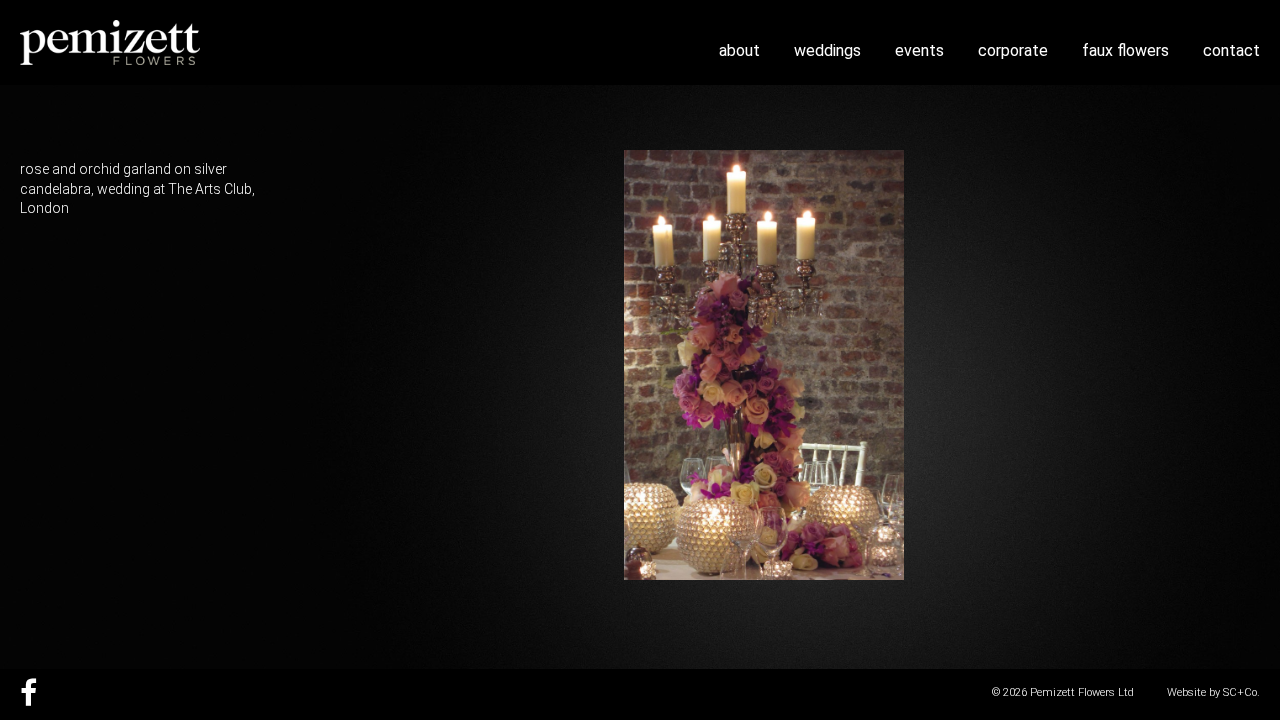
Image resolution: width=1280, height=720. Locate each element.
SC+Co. (1241, 692)
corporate (1013, 50)
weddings (827, 50)
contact (1231, 50)
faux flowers (1125, 50)
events (919, 50)
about (739, 50)
